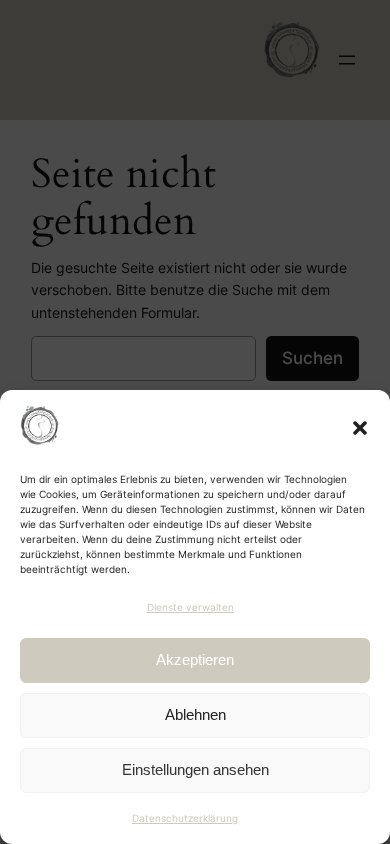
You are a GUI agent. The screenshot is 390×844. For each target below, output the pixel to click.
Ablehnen (195, 714)
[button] (360, 428)
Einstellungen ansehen (195, 769)
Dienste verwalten (190, 607)
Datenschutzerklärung (185, 818)
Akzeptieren (195, 659)
